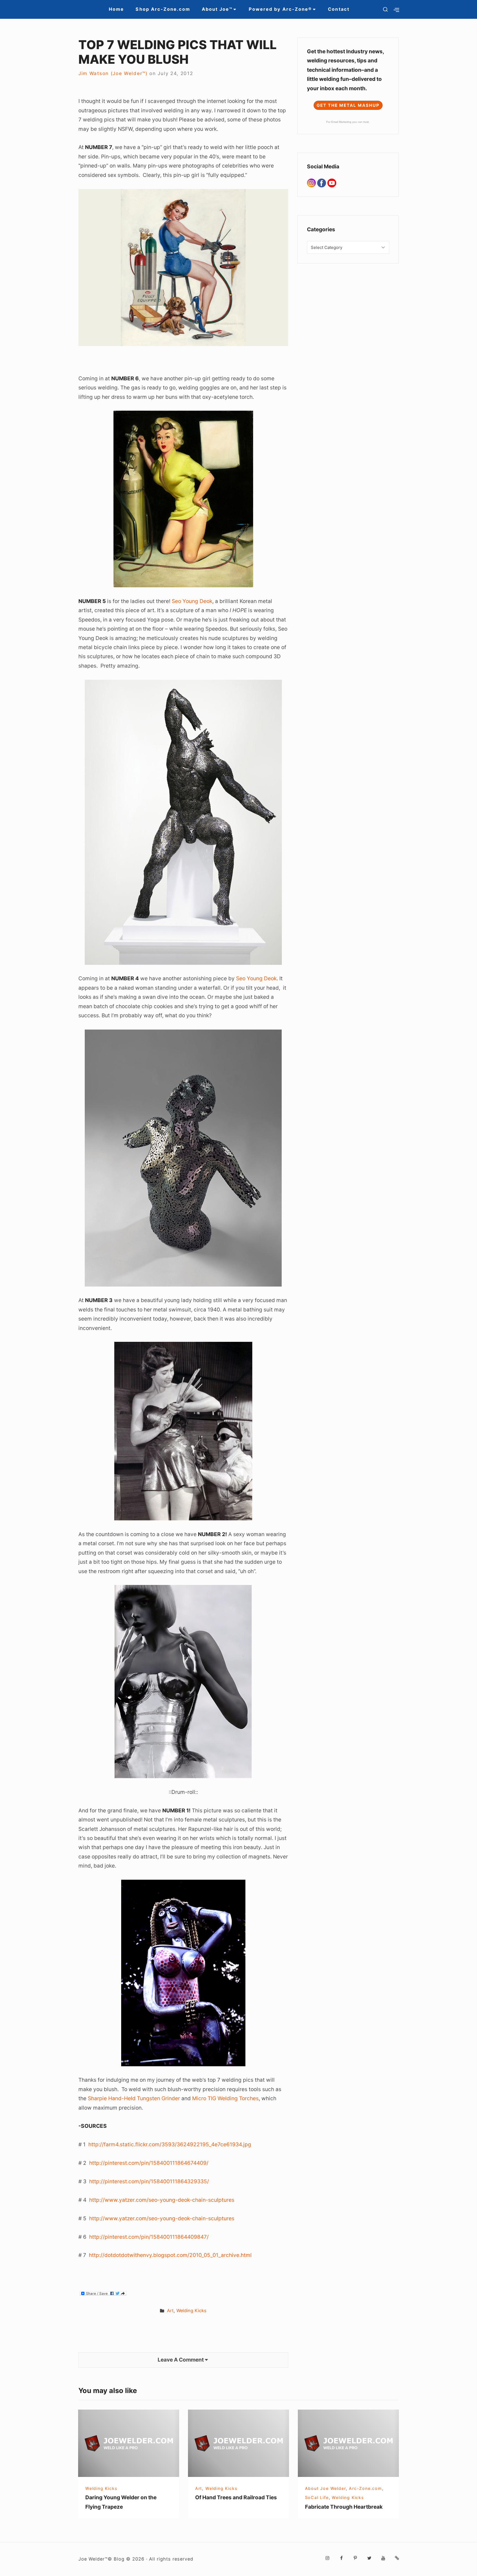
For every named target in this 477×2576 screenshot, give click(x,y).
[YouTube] (332, 183)
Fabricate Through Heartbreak (344, 2507)
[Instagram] (312, 183)
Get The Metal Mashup (348, 105)
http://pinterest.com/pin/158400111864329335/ (149, 2181)
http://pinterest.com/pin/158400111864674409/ (149, 2163)
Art (170, 2311)
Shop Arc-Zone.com (163, 9)
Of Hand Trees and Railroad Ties (236, 2497)
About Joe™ (217, 9)
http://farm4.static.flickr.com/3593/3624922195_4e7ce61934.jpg (170, 2144)
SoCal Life (317, 2497)
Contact (339, 9)
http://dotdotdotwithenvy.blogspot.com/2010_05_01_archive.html (170, 2255)
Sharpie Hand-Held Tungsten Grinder (134, 2098)
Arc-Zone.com (365, 2488)
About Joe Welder (325, 2488)
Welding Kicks (191, 2311)
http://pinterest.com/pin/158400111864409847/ (149, 2237)
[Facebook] (322, 183)
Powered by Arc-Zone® (280, 9)
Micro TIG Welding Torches (225, 2098)
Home (116, 9)
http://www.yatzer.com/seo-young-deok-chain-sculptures (162, 2200)
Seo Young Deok (192, 601)
